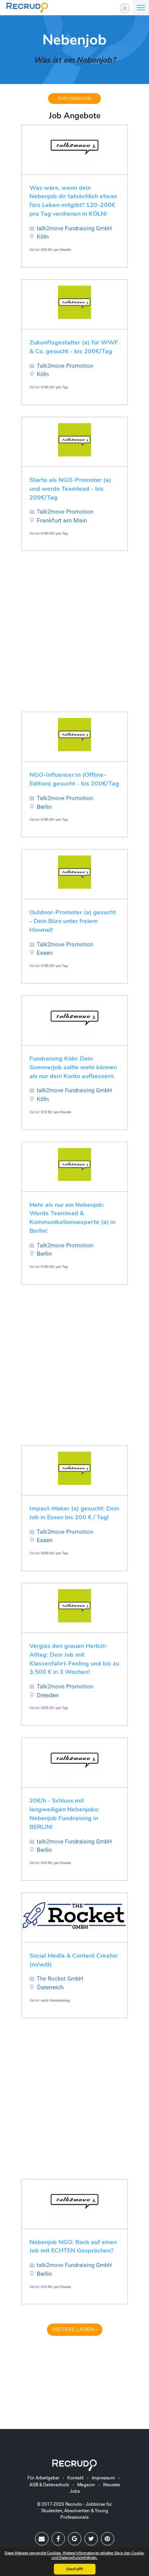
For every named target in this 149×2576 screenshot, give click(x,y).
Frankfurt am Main (62, 520)
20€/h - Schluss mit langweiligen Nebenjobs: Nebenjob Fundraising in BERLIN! (64, 1814)
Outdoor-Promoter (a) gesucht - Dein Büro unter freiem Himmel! (73, 921)
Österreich (50, 1987)
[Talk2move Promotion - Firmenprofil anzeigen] (74, 302)
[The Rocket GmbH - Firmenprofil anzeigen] (74, 1915)
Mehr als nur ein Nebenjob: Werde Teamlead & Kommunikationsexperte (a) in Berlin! (72, 1218)
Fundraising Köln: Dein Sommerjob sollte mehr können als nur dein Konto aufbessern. (73, 1067)
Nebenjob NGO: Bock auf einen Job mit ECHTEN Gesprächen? (73, 2247)
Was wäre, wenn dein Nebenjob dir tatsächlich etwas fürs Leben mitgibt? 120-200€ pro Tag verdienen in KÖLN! (73, 201)
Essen (45, 953)
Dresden (48, 1695)
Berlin (44, 807)
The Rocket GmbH (60, 1979)
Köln (43, 237)
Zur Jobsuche (74, 99)
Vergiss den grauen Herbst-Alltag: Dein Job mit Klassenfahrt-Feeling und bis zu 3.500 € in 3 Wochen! (74, 1659)
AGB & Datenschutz (49, 2485)
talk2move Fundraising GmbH (74, 228)
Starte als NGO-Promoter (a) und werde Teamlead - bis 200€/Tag (70, 489)
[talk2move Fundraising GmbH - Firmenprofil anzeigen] (74, 148)
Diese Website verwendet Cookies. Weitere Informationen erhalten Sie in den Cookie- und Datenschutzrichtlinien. (74, 2555)
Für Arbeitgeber (43, 2478)
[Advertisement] (74, 637)
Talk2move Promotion (65, 366)
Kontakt (75, 2478)
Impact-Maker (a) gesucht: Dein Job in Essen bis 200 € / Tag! (74, 1513)
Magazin (86, 2485)
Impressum (103, 2478)
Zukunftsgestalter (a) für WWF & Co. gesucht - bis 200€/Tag (74, 347)
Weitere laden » (75, 2329)
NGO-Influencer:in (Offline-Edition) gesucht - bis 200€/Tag (74, 779)
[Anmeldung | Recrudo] (125, 8)
